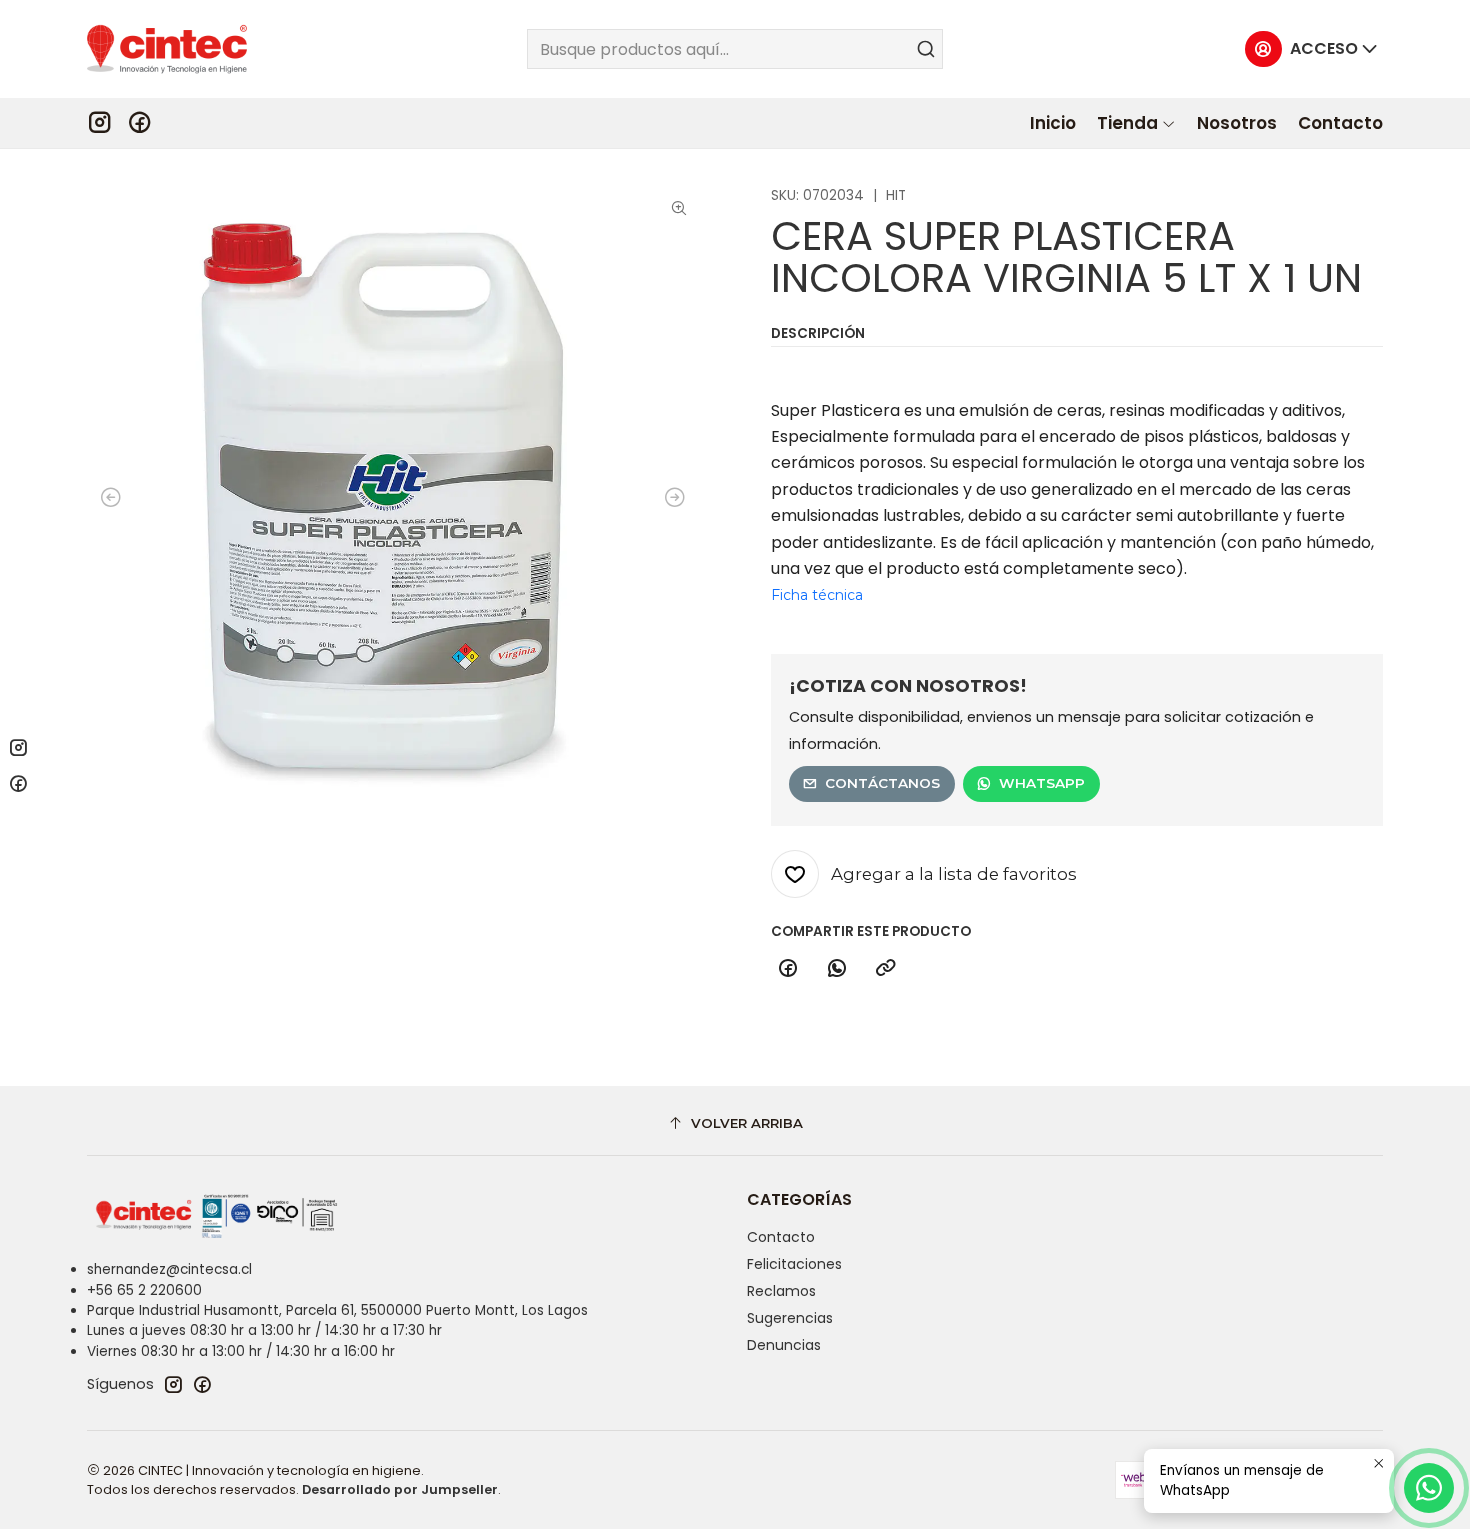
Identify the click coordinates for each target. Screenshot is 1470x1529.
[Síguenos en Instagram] (99, 123)
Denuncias (784, 1345)
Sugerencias (790, 1318)
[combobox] (735, 49)
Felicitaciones (794, 1264)
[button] (1136, 123)
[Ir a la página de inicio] (167, 49)
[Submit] (926, 49)
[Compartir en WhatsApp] (837, 969)
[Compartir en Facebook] (788, 969)
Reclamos (781, 1291)
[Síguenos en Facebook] (139, 123)
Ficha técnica (817, 595)
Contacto (781, 1237)
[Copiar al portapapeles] (886, 969)
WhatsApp (1042, 783)
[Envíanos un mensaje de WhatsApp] (1429, 1488)
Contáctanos (882, 783)
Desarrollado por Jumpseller (400, 1489)
